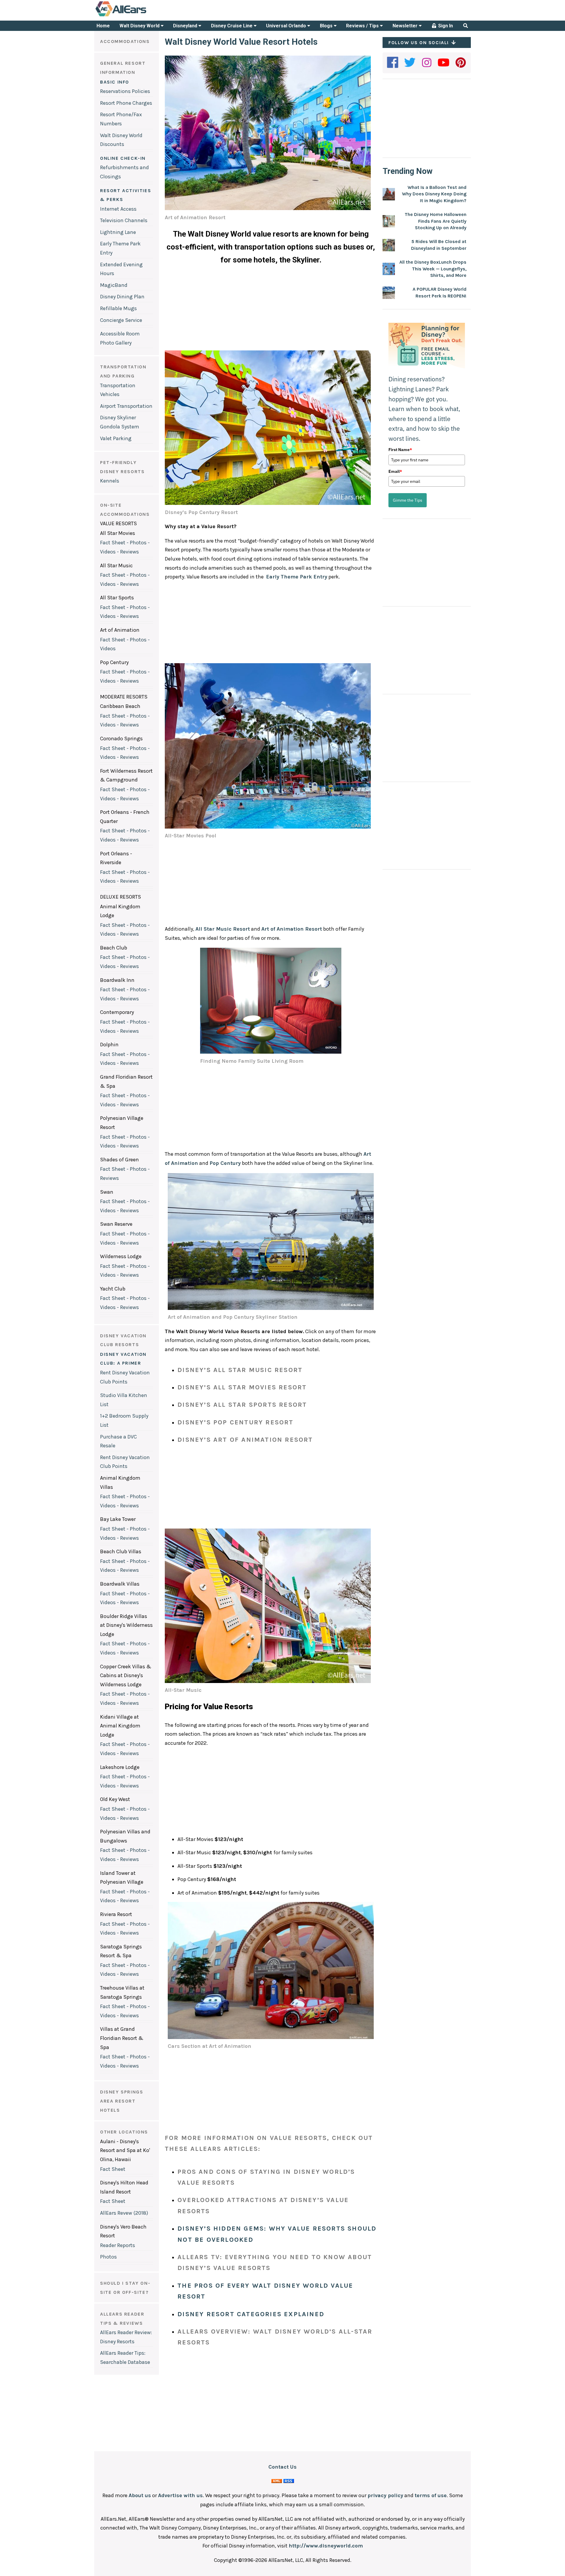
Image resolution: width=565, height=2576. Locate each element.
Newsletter (406, 26)
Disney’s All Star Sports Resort (242, 1405)
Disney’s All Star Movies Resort (242, 1387)
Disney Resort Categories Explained (251, 2314)
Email (395, 471)
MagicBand (114, 285)
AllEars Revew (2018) (124, 2213)
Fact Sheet (113, 2169)
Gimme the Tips (408, 500)
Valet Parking (116, 438)
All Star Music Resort (223, 929)
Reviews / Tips (363, 26)
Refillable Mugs (118, 308)
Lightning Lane (118, 232)
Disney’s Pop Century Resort (235, 1422)
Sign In (445, 26)
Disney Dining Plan (122, 297)
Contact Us (282, 2467)
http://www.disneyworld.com (326, 2546)
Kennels (110, 481)
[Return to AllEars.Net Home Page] (139, 16)
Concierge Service (121, 320)
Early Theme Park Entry (297, 577)
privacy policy (385, 2495)
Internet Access (118, 209)
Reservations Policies (125, 91)
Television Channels (124, 220)
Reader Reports (118, 2245)
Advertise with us (180, 2495)
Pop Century (225, 1163)
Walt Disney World (140, 26)
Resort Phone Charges (126, 103)
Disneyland (186, 26)
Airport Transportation (126, 406)
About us (140, 2495)
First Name (400, 450)
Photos (108, 2257)
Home (103, 26)
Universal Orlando (287, 26)
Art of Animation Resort (292, 929)
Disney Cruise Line (232, 26)
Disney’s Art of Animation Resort (245, 1440)
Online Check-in (123, 158)
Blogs (327, 26)
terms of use (431, 2495)
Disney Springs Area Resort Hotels (122, 2101)
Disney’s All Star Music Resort (240, 1370)
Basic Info (115, 82)
